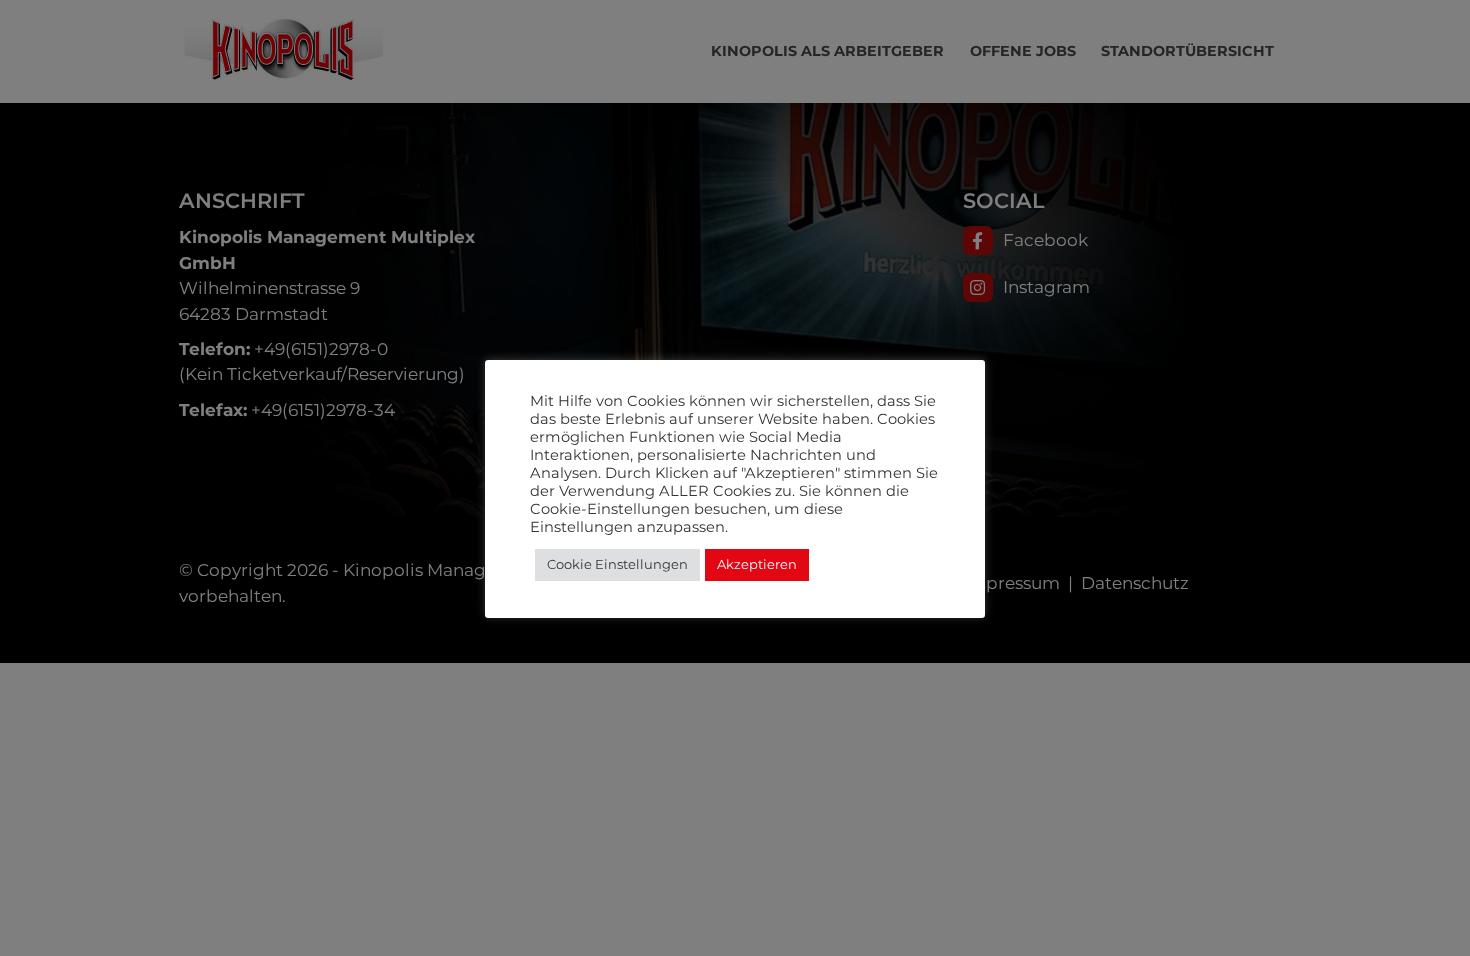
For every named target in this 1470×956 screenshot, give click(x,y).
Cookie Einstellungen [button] (617, 564)
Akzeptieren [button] (757, 564)
